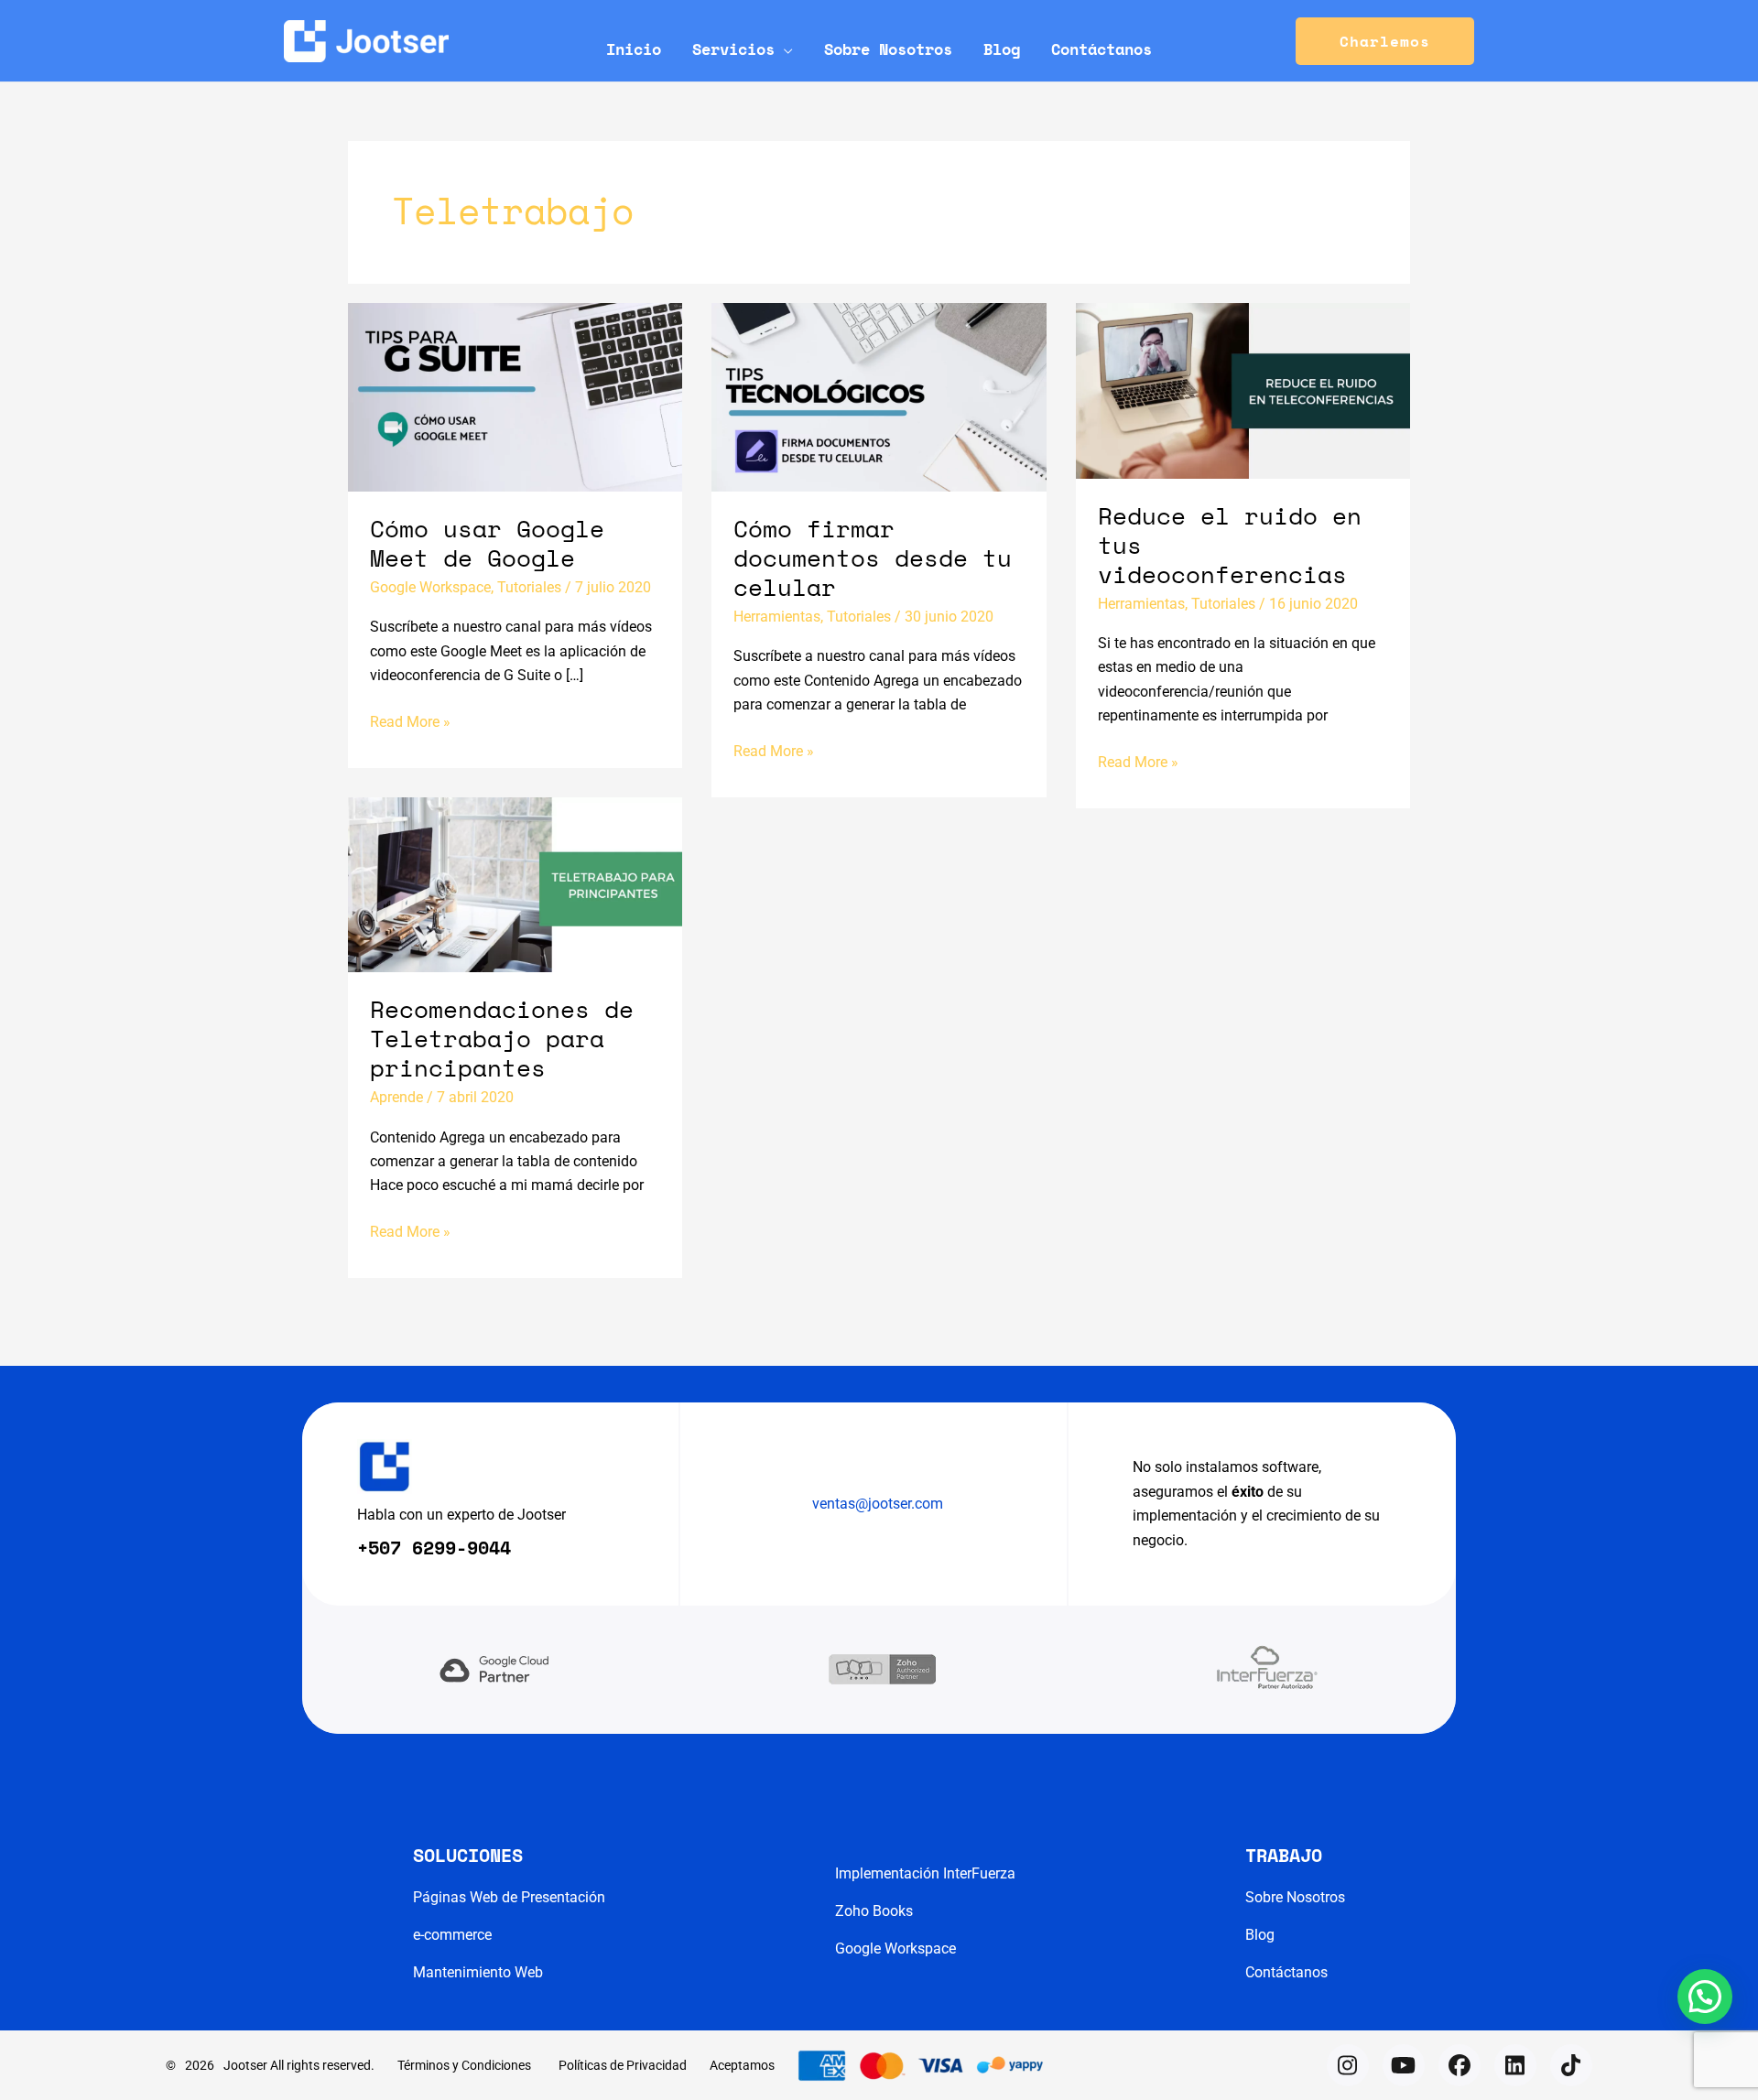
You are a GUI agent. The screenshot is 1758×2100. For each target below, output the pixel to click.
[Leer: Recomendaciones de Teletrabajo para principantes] (515, 884)
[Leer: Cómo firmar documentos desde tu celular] (879, 396)
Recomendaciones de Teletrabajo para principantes (502, 1038)
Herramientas (777, 617)
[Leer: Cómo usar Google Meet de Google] (515, 396)
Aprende (396, 1097)
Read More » (410, 723)
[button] (784, 49)
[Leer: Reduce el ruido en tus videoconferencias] (1243, 390)
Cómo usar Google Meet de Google (487, 543)
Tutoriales (529, 587)
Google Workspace (430, 587)
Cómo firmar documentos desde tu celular (873, 557)
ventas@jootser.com (878, 1504)
